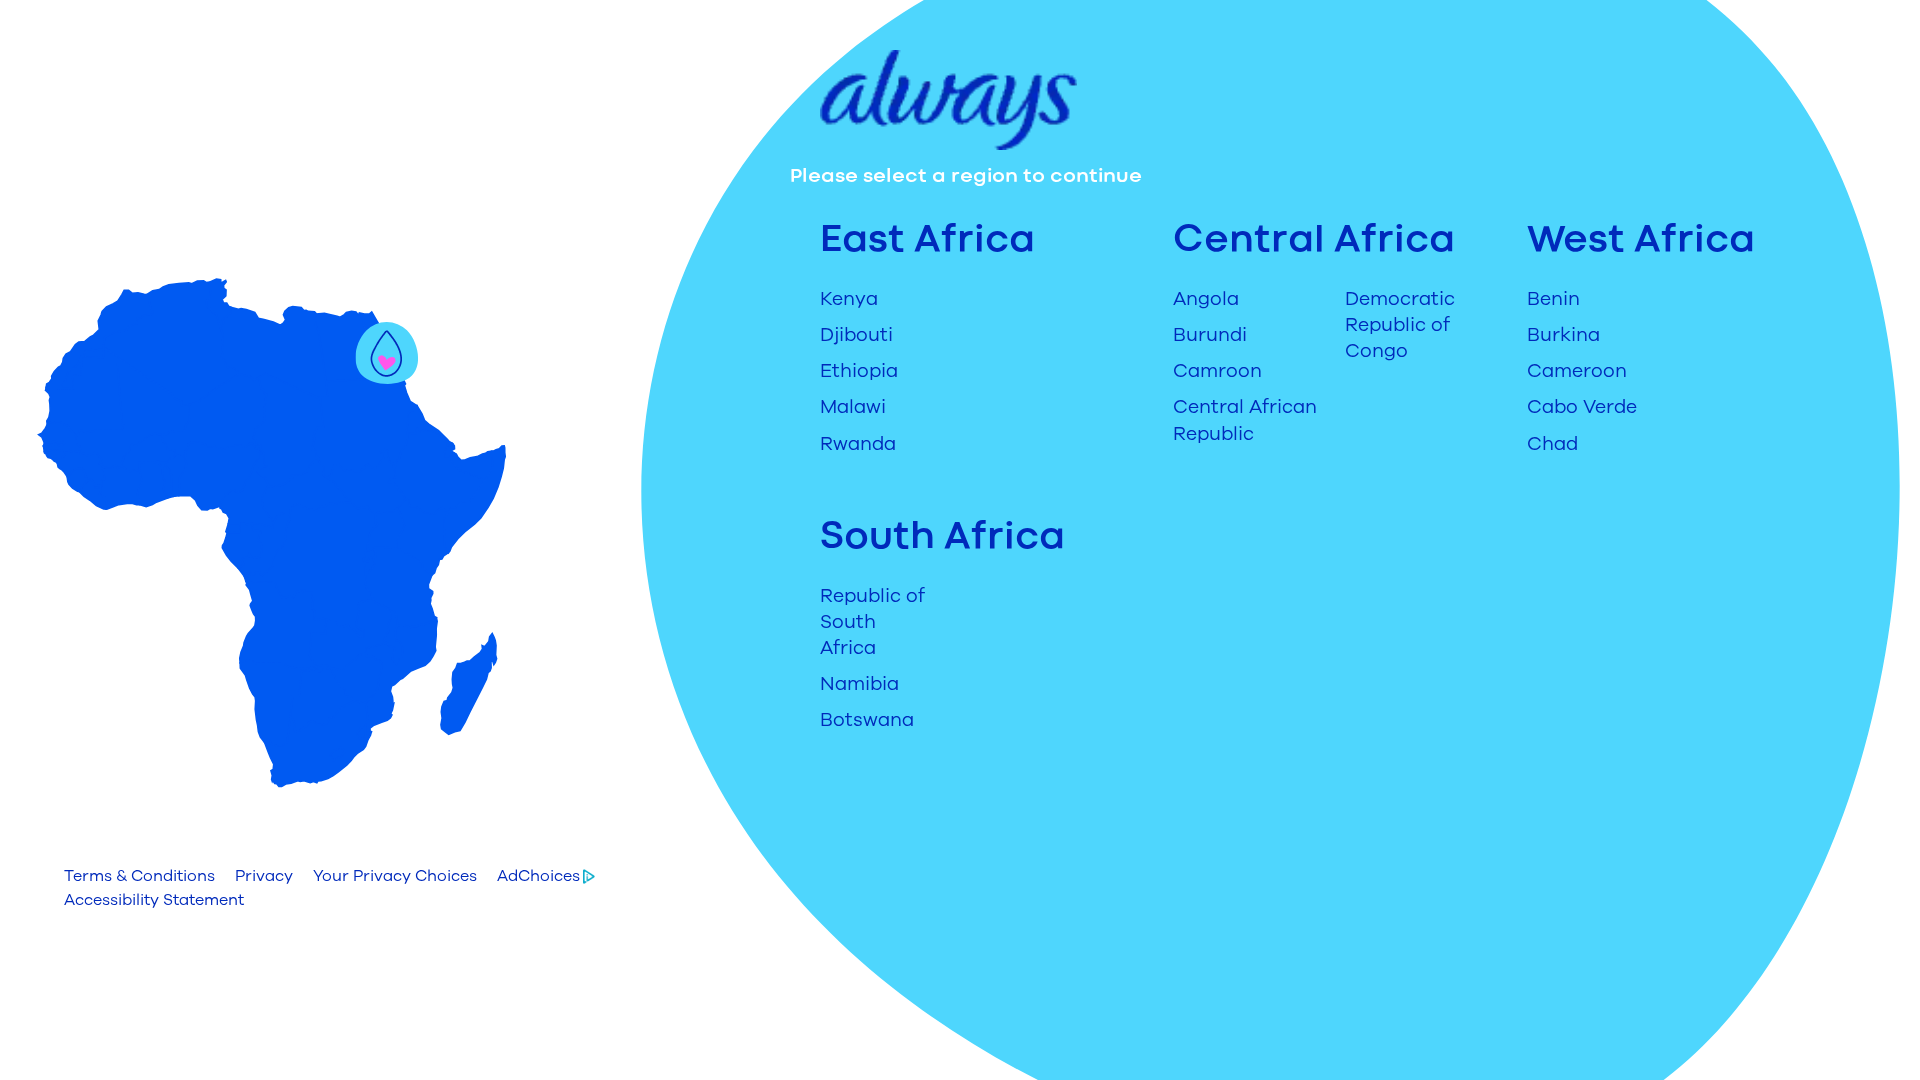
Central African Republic (1245, 420)
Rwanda (858, 444)
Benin (1553, 299)
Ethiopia (859, 371)
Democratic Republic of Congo (1400, 325)
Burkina (1563, 335)
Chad (1552, 444)
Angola (1206, 299)
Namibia (859, 684)
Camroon (1217, 371)
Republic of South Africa (872, 622)
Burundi (1210, 335)
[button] (139, 876)
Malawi (853, 407)
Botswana (867, 720)
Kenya (849, 299)
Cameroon (1577, 371)
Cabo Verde (1582, 407)
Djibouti (856, 335)
